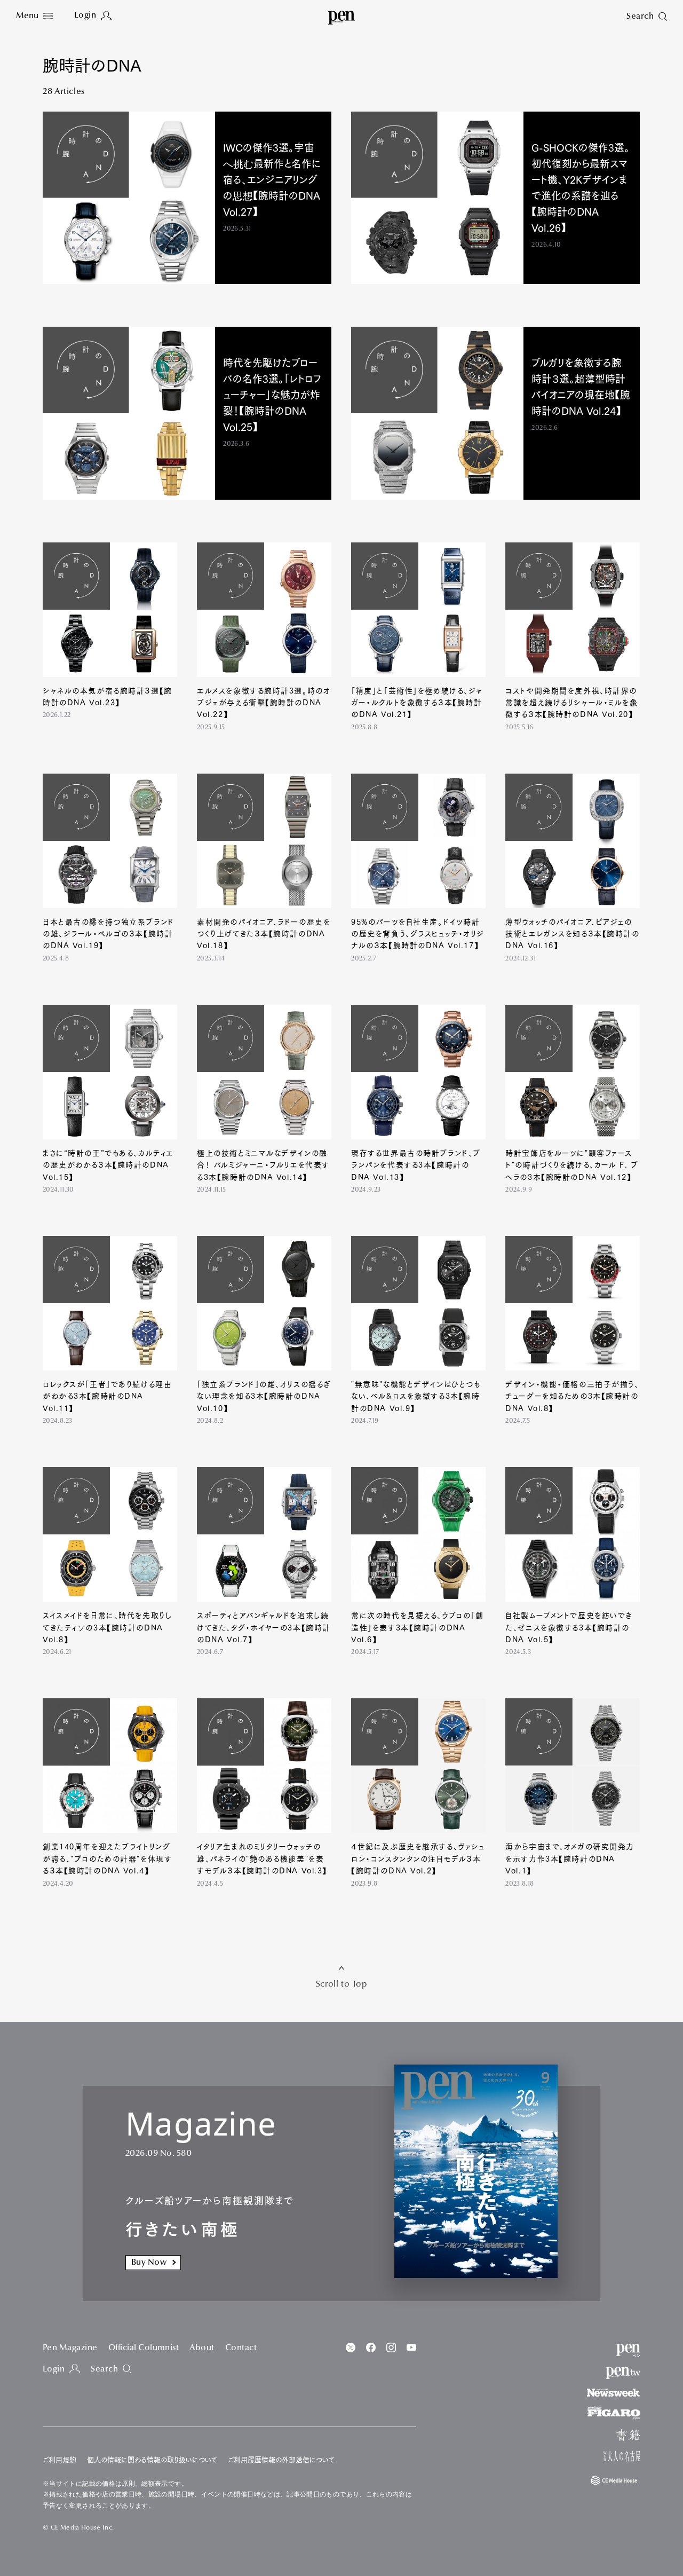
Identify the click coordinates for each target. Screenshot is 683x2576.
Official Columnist (144, 2348)
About (202, 2348)
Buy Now (149, 2263)
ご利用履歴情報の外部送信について (281, 2460)
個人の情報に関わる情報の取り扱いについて (152, 2460)
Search (104, 2369)
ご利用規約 (59, 2460)
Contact (241, 2348)
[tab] (34, 16)
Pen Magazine (70, 2348)
